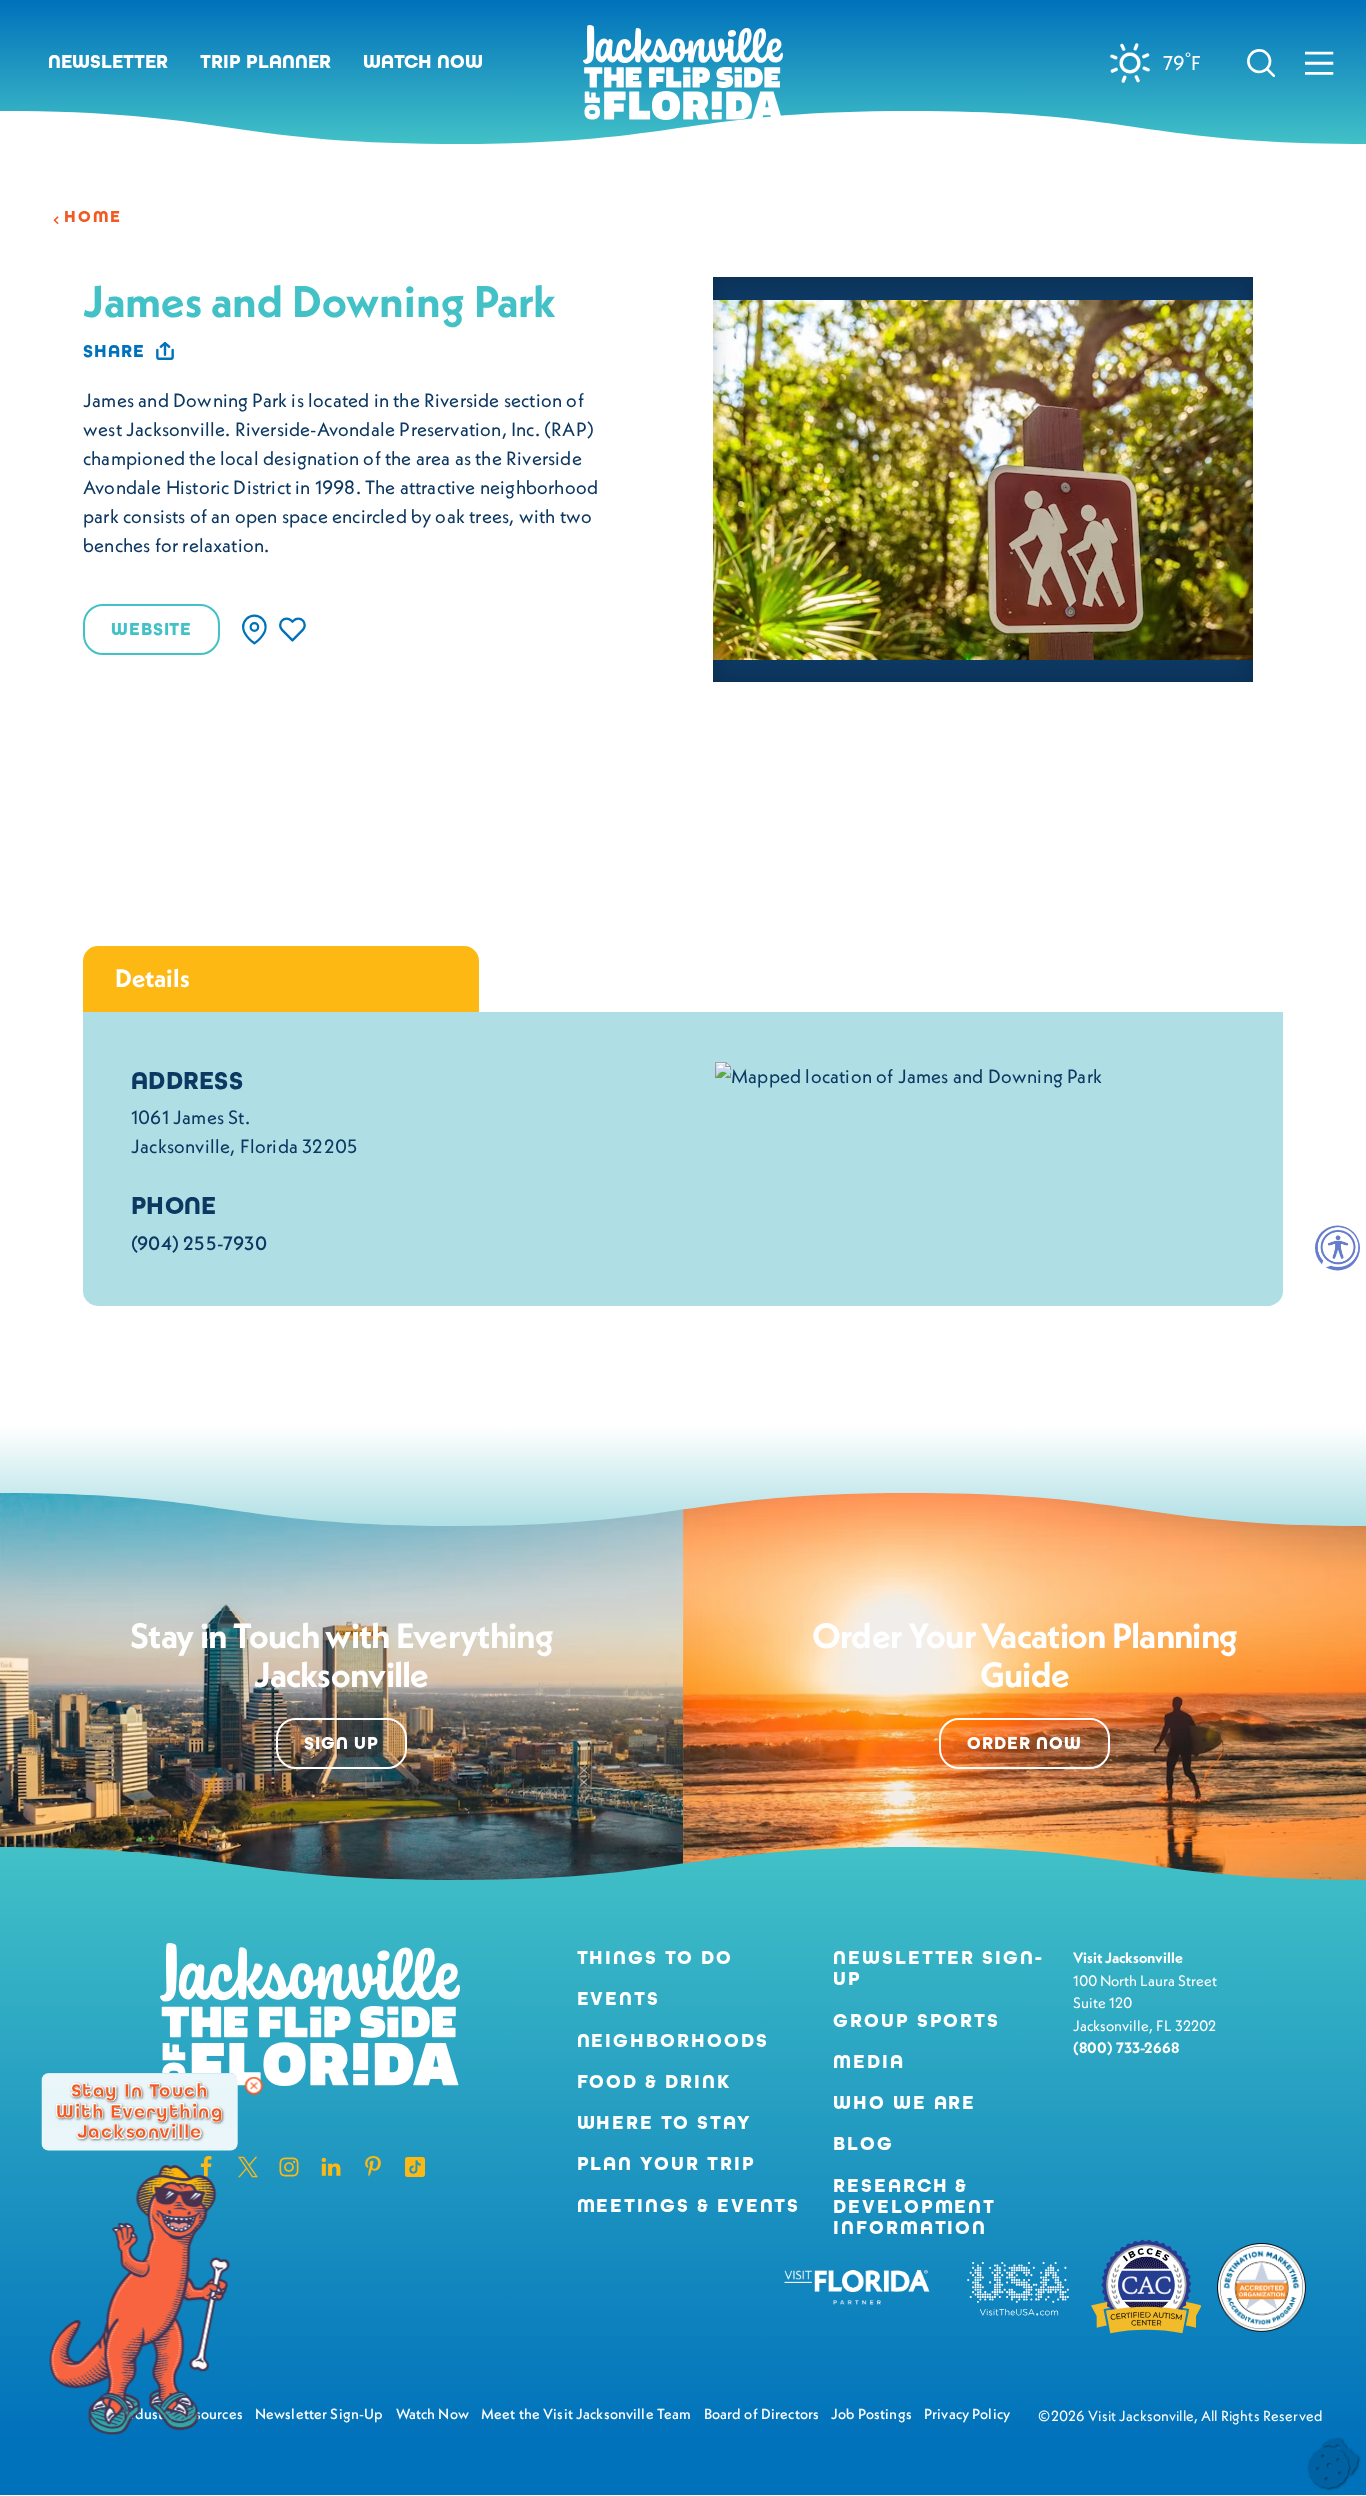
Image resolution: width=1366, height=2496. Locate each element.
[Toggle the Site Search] (1261, 62)
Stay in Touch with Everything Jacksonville (139, 2111)
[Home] (683, 80)
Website (151, 629)
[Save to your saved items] (292, 629)
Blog (863, 2143)
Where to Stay (664, 2122)
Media (869, 2061)
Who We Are (904, 2102)
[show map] (254, 629)
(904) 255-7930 (199, 1243)
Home (93, 217)
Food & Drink (654, 2081)
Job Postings (871, 2414)
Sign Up (341, 1743)
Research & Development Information (914, 2207)
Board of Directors (762, 2414)
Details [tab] (152, 978)
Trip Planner (265, 61)
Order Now (1024, 1743)
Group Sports (916, 2020)
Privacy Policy (967, 2414)
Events (619, 1998)
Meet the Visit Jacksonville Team (586, 2414)
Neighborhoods (673, 2040)
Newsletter (108, 61)
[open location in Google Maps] (908, 1074)
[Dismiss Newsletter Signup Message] (254, 2086)
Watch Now (423, 61)
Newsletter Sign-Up (938, 1968)
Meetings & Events (689, 2205)
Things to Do (655, 1957)
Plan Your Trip (666, 2163)
